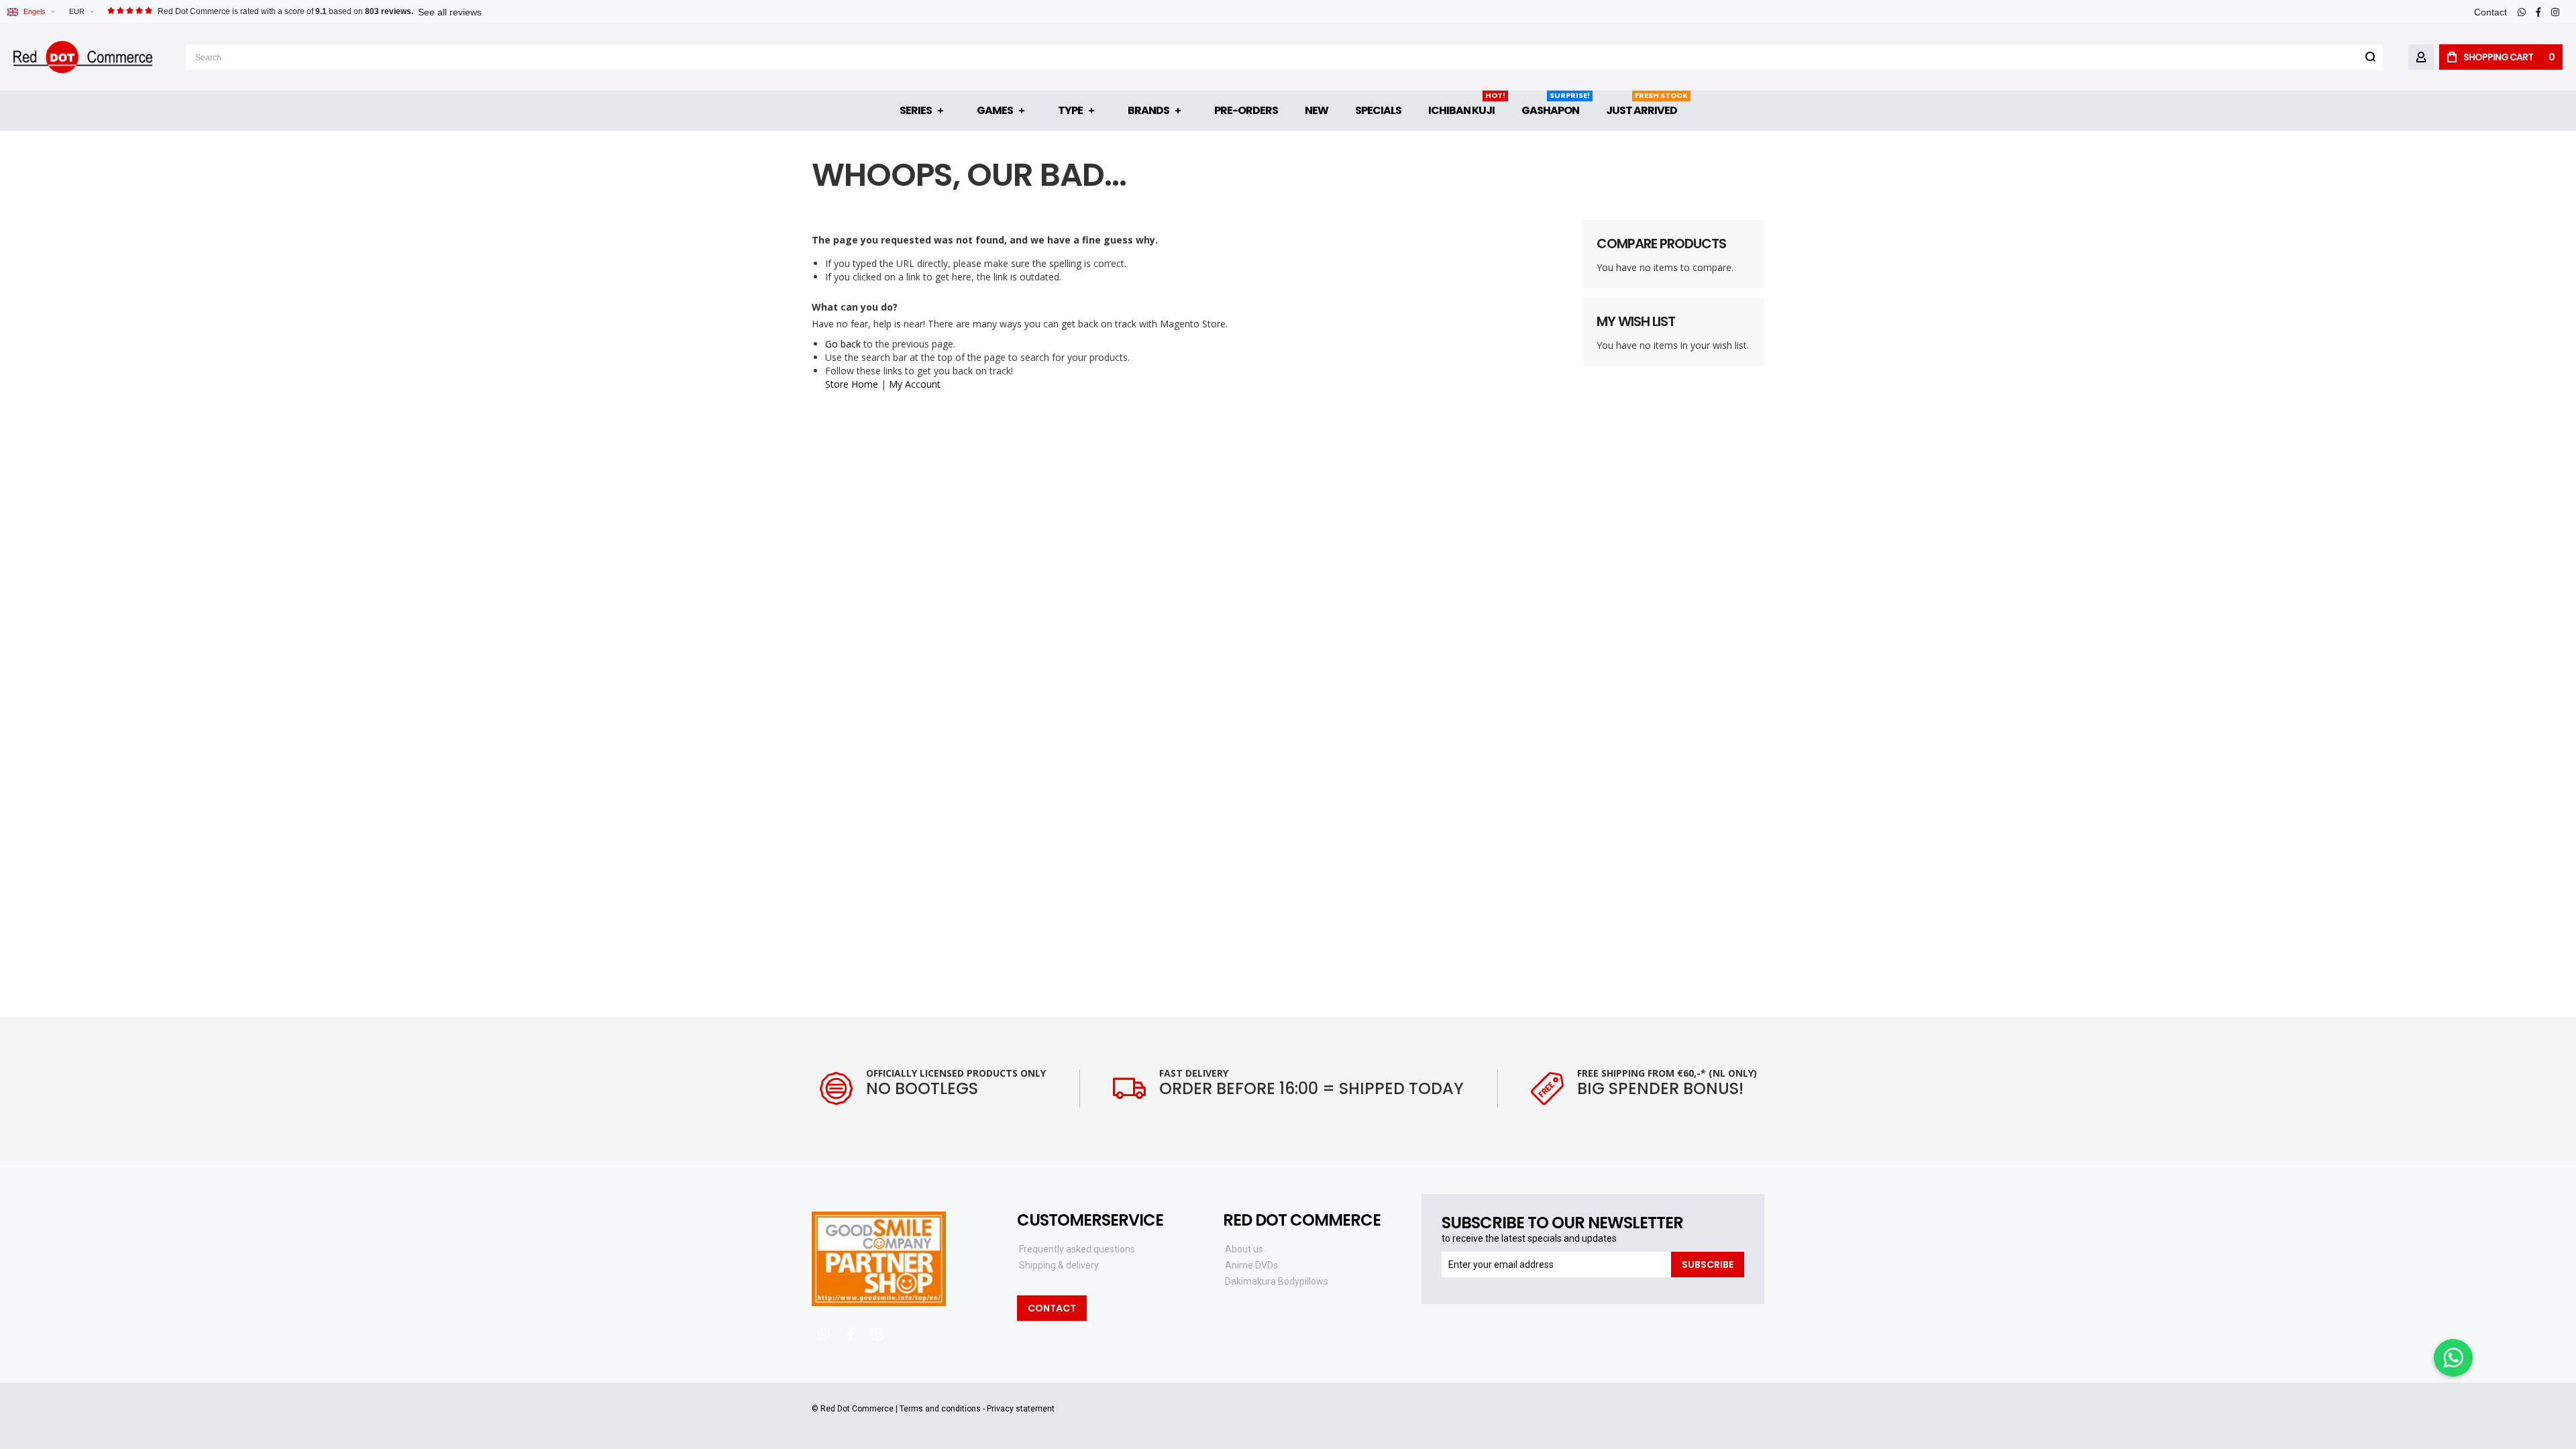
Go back (843, 344)
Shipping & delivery (1059, 1265)
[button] (81, 12)
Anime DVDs (1251, 1265)
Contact (2490, 12)
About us (1244, 1249)
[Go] (2370, 57)
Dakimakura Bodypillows (1277, 1281)
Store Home (852, 384)
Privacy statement (1021, 1409)
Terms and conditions (940, 1409)
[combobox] (1284, 57)
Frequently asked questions (1077, 1249)
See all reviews (450, 12)
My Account (915, 384)
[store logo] (83, 57)
